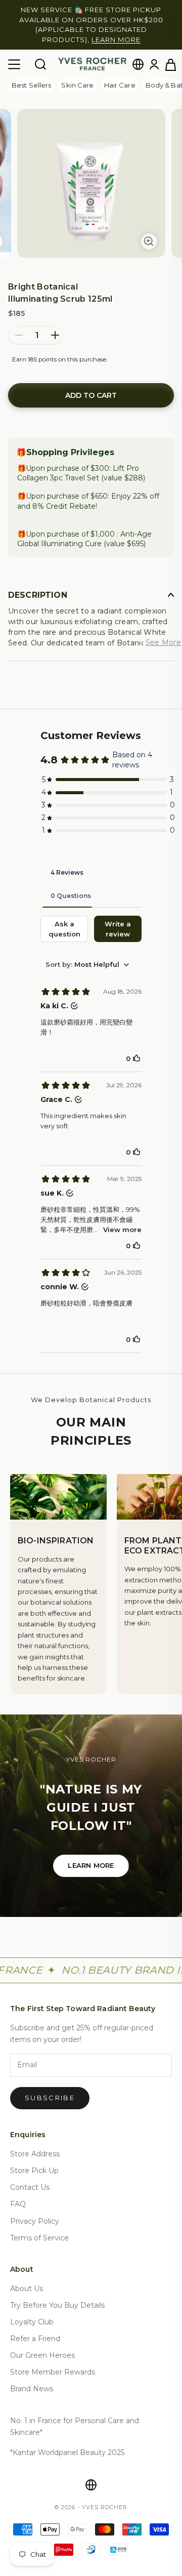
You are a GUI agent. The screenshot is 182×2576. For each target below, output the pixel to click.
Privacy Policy (35, 2211)
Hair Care (120, 75)
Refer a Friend (35, 2329)
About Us (27, 2278)
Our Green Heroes (42, 2346)
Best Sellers (31, 75)
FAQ (18, 2194)
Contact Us (30, 2178)
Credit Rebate (71, 496)
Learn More (91, 1856)
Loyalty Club (32, 2312)
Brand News (32, 2379)
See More (163, 632)
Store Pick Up (34, 2161)
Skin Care (77, 75)
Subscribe (50, 2088)
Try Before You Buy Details (57, 2295)
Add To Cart (91, 386)
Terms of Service (39, 2228)
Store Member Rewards (53, 2362)
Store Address (35, 2144)
